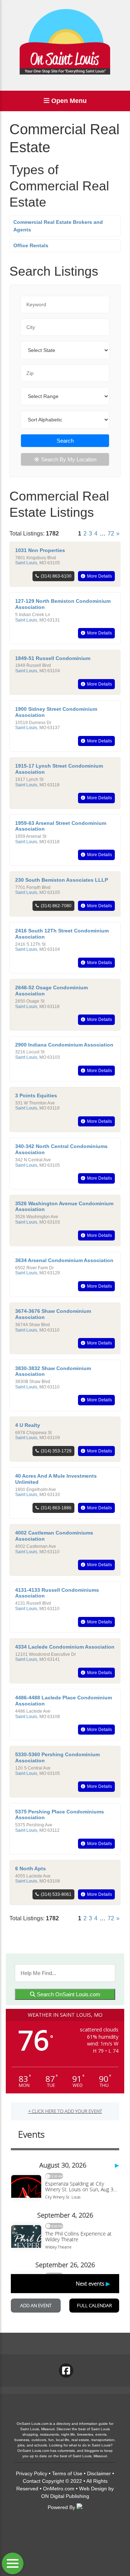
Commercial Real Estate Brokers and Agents (58, 226)
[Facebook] (66, 2371)
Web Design (93, 2489)
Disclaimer (99, 2473)
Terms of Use (67, 2473)
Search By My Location (69, 459)
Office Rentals (31, 245)
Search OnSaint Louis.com (68, 1994)
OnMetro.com (59, 2489)
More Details (99, 576)
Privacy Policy (32, 2473)
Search (65, 441)
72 (111, 534)
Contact (32, 2481)
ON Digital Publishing (65, 2496)
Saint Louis (26, 563)
